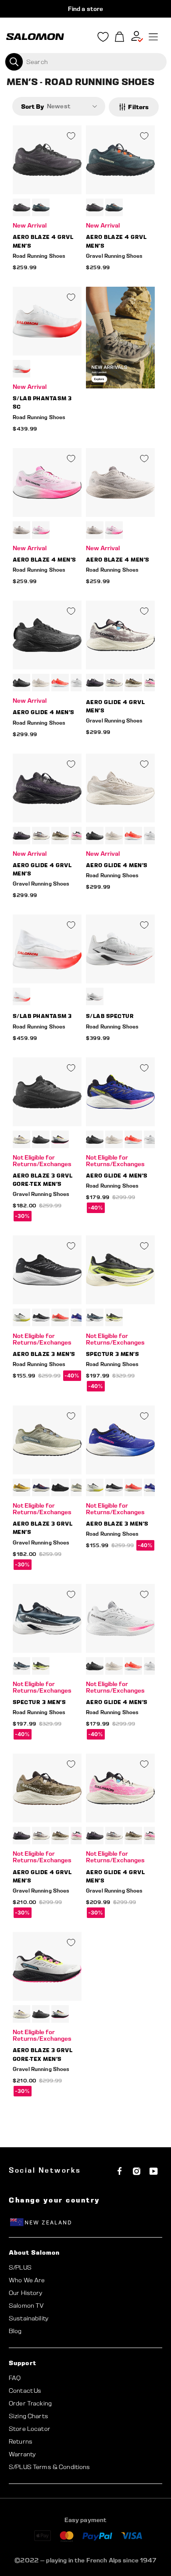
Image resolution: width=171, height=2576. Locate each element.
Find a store (86, 9)
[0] (120, 37)
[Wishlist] (103, 39)
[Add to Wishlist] (71, 136)
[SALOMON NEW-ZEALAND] (35, 37)
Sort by (32, 106)
